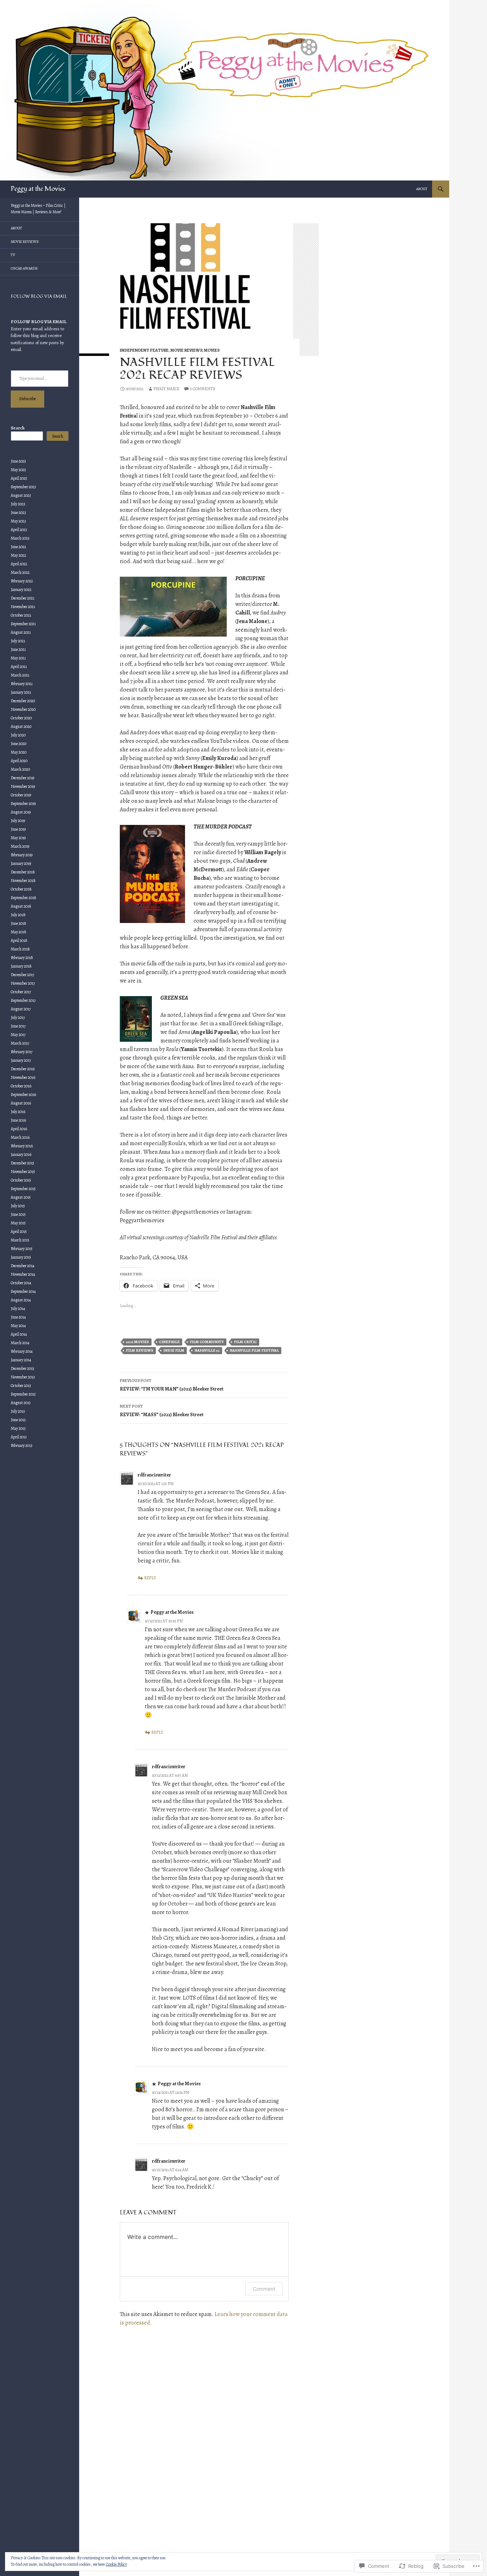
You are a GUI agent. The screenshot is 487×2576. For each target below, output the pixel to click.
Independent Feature (144, 350)
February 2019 (22, 855)
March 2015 (20, 1240)
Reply (150, 1578)
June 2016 (18, 1120)
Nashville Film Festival (254, 1350)
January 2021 (21, 692)
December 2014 (22, 1266)
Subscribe (27, 399)
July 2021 (18, 641)
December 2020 (23, 701)
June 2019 (18, 829)
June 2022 (18, 547)
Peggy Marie (166, 389)
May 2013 (18, 1428)
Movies (212, 350)
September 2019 (23, 804)
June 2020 (19, 744)
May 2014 (18, 1326)
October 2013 (21, 1386)
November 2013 (23, 1377)
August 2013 (21, 1403)
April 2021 (19, 667)
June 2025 (18, 461)
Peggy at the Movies (38, 189)
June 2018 (19, 923)
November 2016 (23, 1077)
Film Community (207, 1342)
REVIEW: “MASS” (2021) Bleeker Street (162, 1411)
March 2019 (20, 846)
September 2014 (23, 1291)
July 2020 (18, 735)
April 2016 (19, 1129)
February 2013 (22, 1445)
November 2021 (23, 607)
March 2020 (20, 769)
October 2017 (21, 992)
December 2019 (22, 778)
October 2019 (21, 795)
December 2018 (23, 872)
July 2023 (18, 504)
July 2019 (18, 821)
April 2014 (19, 1334)
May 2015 (18, 1223)
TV (13, 255)
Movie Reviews (186, 350)
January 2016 (21, 1154)
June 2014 (18, 1317)
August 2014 (21, 1300)
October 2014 (21, 1283)
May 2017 (18, 1035)
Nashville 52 (207, 1350)
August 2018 (21, 906)
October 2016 (21, 1086)
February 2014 (22, 1351)
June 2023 (18, 512)
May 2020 (19, 752)
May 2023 (18, 521)
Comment (264, 2289)
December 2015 (22, 1163)
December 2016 (23, 1069)
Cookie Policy (116, 2564)
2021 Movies (137, 1342)
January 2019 (21, 863)
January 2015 (21, 1257)
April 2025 (19, 478)
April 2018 (19, 940)
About (422, 189)
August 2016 (21, 1103)
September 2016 (23, 1095)
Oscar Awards (24, 268)
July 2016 (18, 1112)
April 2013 (19, 1437)
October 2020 (21, 718)
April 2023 (19, 530)
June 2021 (18, 649)
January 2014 (21, 1360)
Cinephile (169, 1342)
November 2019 (23, 786)
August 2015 (21, 1197)
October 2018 (21, 889)
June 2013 (18, 1420)
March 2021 (20, 675)
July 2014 (18, 1309)
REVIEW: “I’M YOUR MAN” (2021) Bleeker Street (172, 1385)
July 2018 (18, 915)
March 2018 (20, 949)
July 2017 (18, 1017)
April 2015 (19, 1231)
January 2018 (21, 966)
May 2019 (18, 838)
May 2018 (19, 932)
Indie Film (174, 1350)
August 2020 (21, 726)
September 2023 (23, 487)
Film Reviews (140, 1350)
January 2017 (21, 1060)
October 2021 (21, 615)
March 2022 (20, 572)
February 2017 (22, 1052)
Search (18, 428)
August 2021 (21, 632)
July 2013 (18, 1411)
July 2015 (18, 1206)
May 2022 (18, 555)
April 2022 (19, 564)
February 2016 (22, 1146)
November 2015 (23, 1172)
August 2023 (21, 495)
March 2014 (20, 1343)
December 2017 (22, 975)
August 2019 (21, 812)
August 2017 (21, 1009)
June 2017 (18, 1026)
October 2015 (21, 1180)
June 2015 (18, 1214)
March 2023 (20, 538)
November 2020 (23, 709)
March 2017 (20, 1043)
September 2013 (23, 1394)
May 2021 (18, 658)
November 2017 (23, 983)
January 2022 (21, 590)
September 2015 (23, 1189)
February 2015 (22, 1249)
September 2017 (23, 1000)
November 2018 (23, 881)
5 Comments (203, 389)
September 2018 (24, 898)
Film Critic (245, 1342)
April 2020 (19, 761)
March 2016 (20, 1137)
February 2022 (22, 581)
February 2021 (22, 684)
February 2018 (22, 958)
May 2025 (18, 470)
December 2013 (22, 1368)
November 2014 (23, 1274)
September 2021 (23, 624)
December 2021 (22, 598)
